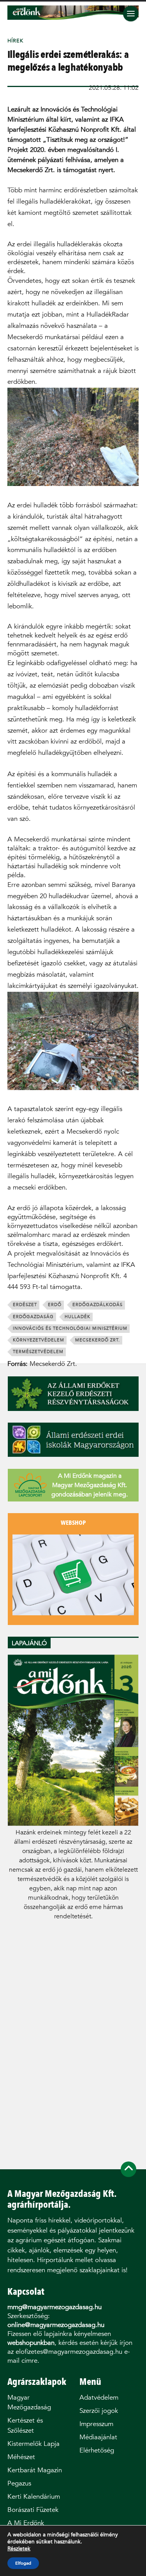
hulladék (77, 1317)
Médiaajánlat (98, 2437)
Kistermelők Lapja (33, 2444)
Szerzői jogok (99, 2411)
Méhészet (21, 2457)
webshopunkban (31, 2343)
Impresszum (96, 2424)
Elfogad (23, 2563)
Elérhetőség (97, 2450)
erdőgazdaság (33, 1317)
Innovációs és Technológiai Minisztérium (70, 1328)
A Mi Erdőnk (26, 2523)
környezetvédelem (39, 1340)
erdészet (25, 1305)
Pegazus (19, 2483)
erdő (55, 1305)
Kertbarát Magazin (35, 2470)
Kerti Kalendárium (34, 2497)
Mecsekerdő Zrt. (98, 1340)
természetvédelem (38, 1352)
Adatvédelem (99, 2397)
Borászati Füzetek (33, 2510)
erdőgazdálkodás (98, 1305)
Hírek (15, 41)
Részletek (19, 2549)
